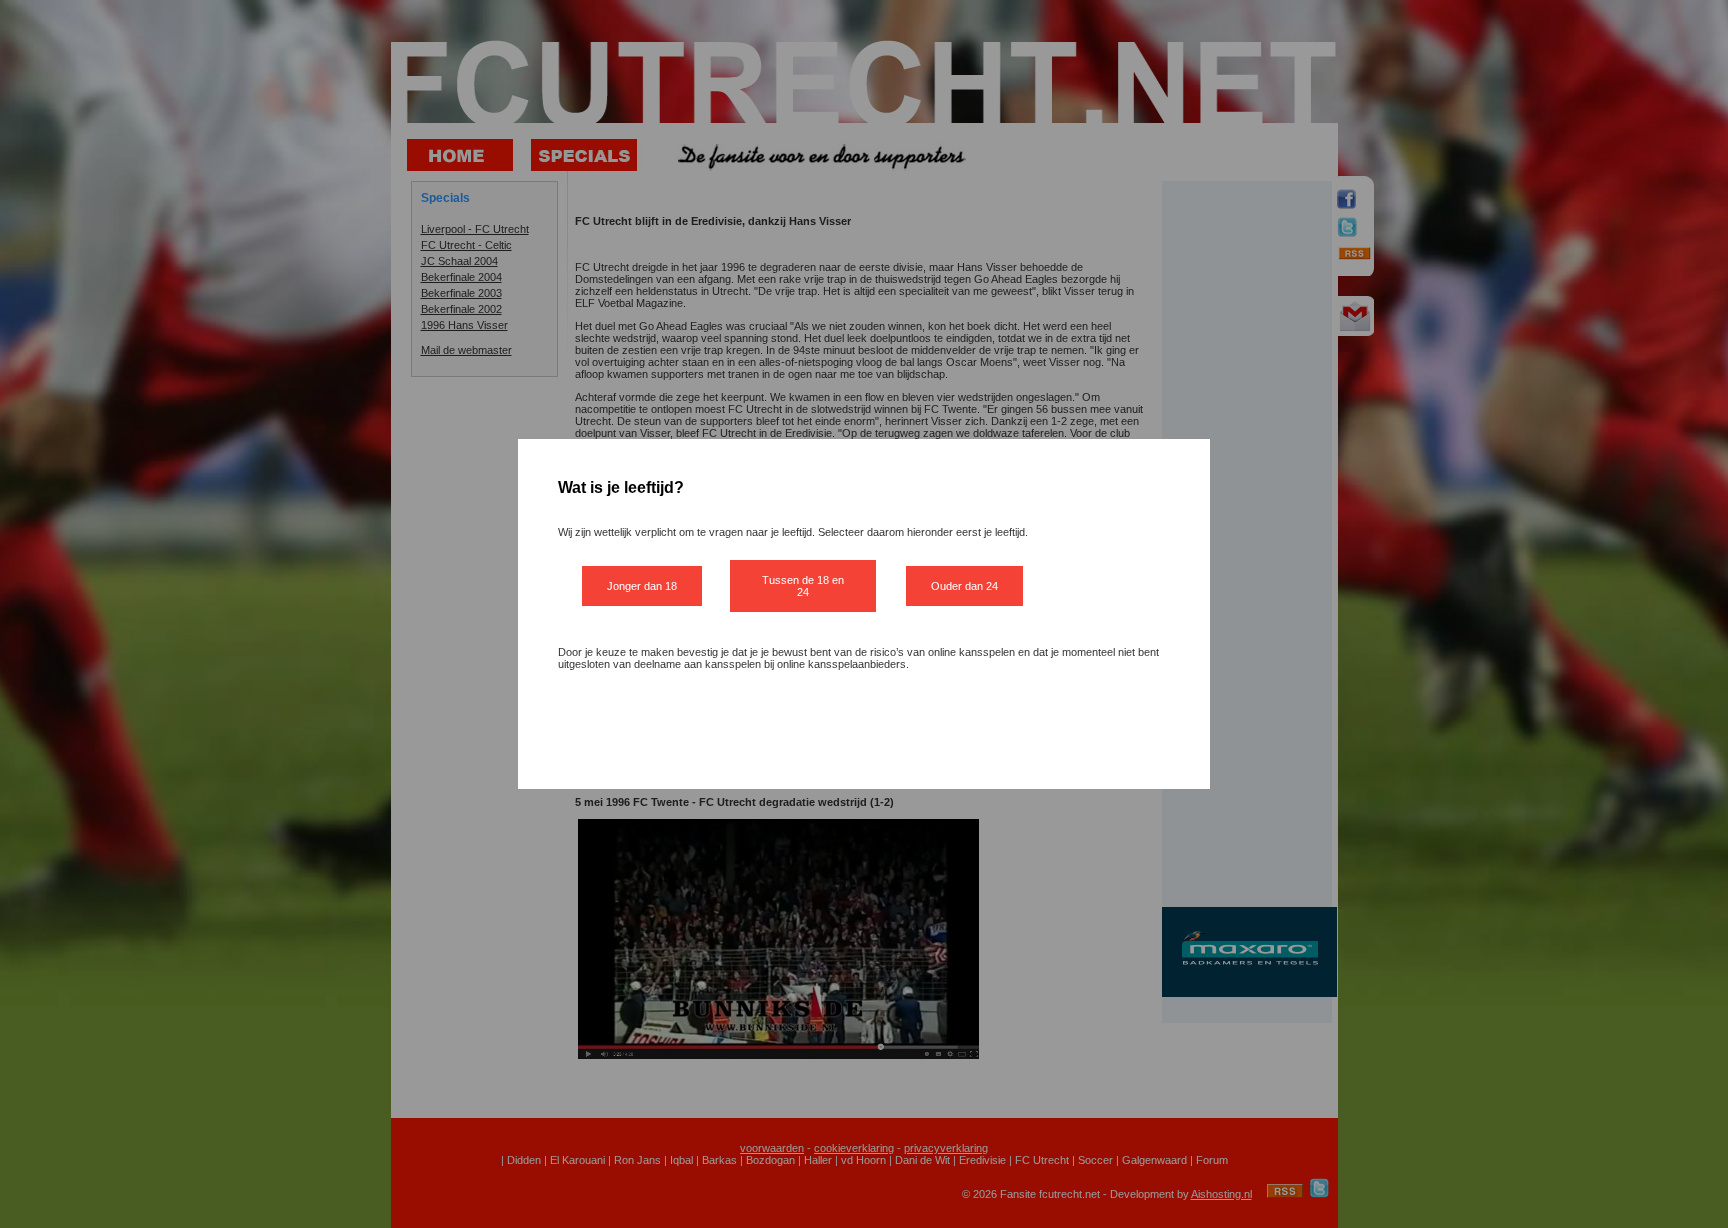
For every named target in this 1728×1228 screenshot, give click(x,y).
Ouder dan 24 (964, 586)
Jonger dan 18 (642, 586)
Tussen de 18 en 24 (803, 586)
